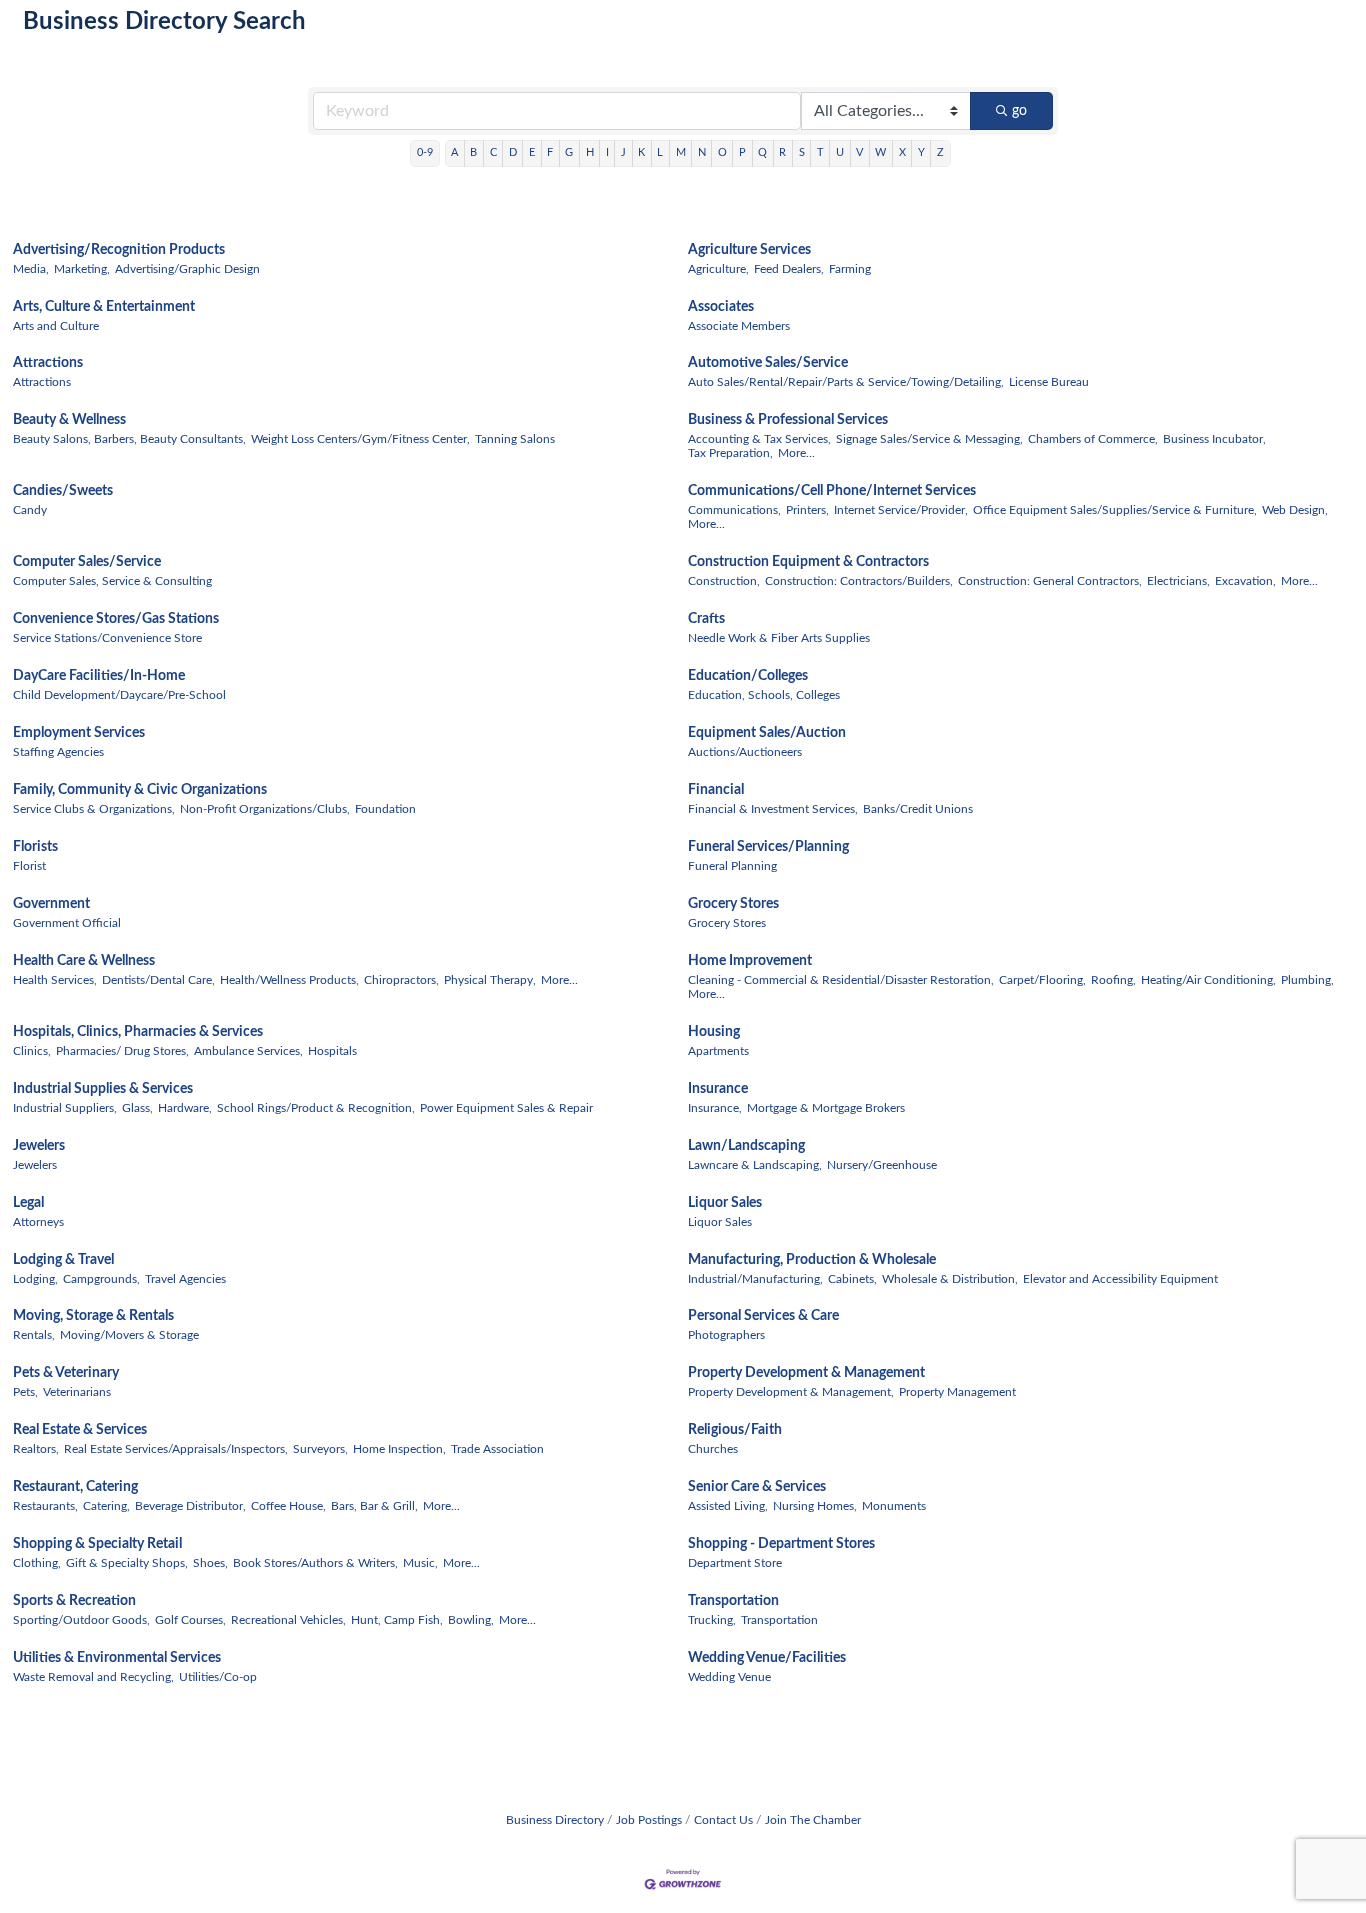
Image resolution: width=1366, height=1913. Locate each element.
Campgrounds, (101, 1279)
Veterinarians (77, 1392)
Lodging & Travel (63, 1260)
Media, (31, 269)
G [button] (569, 152)
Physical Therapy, (490, 980)
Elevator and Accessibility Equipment (1120, 1279)
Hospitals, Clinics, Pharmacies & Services (138, 1032)
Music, (420, 1563)
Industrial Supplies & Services (103, 1089)
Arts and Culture (56, 326)
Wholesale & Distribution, (950, 1279)
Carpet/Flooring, (1042, 980)
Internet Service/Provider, (901, 510)
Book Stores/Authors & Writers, (315, 1563)
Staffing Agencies (58, 752)
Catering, (106, 1506)
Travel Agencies (185, 1279)
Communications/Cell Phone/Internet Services (832, 491)
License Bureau (1049, 382)
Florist (29, 866)
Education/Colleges (748, 676)
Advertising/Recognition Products (119, 250)
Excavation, (1245, 581)
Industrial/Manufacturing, (755, 1279)
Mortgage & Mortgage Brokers (826, 1108)
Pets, (25, 1392)
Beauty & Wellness (69, 420)
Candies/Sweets (63, 491)
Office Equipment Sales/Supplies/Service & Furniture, (1115, 510)
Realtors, (36, 1449)
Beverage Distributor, (190, 1506)
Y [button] (921, 152)
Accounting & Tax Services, (759, 439)
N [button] (702, 152)
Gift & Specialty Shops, (127, 1563)
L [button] (660, 152)
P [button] (742, 152)
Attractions (48, 363)
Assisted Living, (728, 1506)
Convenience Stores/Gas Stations (116, 619)
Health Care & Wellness (84, 961)
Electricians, (1178, 581)
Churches (713, 1449)
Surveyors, (320, 1449)
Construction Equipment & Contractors (808, 562)
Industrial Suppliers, (65, 1108)
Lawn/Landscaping (746, 1146)
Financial (716, 790)
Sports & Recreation (74, 1601)
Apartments (718, 1051)
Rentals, (34, 1335)
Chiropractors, (401, 980)
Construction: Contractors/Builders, (859, 581)
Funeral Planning (732, 866)
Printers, (807, 510)
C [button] (493, 152)
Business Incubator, (1214, 439)
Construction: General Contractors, (1050, 581)
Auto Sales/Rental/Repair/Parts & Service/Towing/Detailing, (846, 382)
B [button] (473, 152)
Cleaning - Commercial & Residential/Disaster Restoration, (841, 980)
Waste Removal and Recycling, (93, 1677)
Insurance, (715, 1108)
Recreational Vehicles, (288, 1620)
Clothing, (37, 1563)
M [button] (681, 152)
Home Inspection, (399, 1449)
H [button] (590, 152)
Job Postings (649, 1820)
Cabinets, (852, 1279)
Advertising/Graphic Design (187, 269)
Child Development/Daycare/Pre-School (119, 695)
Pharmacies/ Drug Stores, (122, 1051)
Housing (714, 1032)
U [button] (840, 152)
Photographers (726, 1335)
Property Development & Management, (791, 1392)
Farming (850, 269)
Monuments (894, 1506)
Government (51, 904)
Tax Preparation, (730, 453)
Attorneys (38, 1222)
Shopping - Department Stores (781, 1544)
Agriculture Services (749, 250)
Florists (35, 847)
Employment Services (79, 733)
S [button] (802, 152)
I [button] (607, 152)
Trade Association (497, 1449)
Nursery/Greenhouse (882, 1165)
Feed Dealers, (789, 269)
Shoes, (210, 1563)
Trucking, (712, 1620)
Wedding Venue (729, 1677)
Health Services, (55, 980)
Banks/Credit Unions (918, 809)
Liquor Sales (725, 1203)
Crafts (706, 619)
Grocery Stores (733, 904)
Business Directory (555, 1820)
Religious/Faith (735, 1430)
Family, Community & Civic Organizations (140, 790)
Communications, (734, 510)
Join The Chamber (813, 1820)
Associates (721, 307)
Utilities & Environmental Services (117, 1658)
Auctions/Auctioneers (745, 752)
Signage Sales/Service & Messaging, (929, 439)
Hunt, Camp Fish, (397, 1620)
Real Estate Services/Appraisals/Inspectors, (176, 1449)
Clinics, (32, 1051)
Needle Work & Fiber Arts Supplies (779, 638)
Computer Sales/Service (87, 562)
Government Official (67, 923)
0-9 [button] (425, 152)
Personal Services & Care (763, 1316)
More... (796, 453)
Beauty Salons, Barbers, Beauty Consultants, (129, 439)
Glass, (137, 1108)
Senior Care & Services (757, 1487)
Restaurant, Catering (75, 1487)
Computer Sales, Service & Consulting (112, 581)
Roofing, (1113, 980)
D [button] (513, 152)
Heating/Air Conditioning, (1208, 980)
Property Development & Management (806, 1373)
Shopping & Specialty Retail (97, 1544)
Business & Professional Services (788, 420)
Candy (30, 510)
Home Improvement (750, 961)
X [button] (902, 152)
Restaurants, (45, 1506)
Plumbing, (1307, 980)
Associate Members (739, 326)
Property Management (957, 1392)
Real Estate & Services (80, 1430)
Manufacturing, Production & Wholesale (812, 1260)
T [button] (820, 152)
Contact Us (723, 1820)
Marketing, (82, 269)
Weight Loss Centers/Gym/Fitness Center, (360, 439)
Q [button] (762, 152)
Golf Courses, (190, 1620)
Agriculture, (718, 269)
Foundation (385, 809)
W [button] (880, 152)
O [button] (722, 152)
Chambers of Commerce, (1093, 439)
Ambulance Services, (248, 1051)
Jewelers (39, 1146)
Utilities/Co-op (218, 1677)
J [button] (623, 152)
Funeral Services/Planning (768, 847)
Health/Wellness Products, (289, 980)
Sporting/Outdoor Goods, (81, 1620)
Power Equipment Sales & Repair (506, 1108)
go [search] (1019, 111)
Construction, (724, 581)
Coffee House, (288, 1506)
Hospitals (332, 1051)
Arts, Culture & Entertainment (104, 307)
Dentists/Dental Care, (158, 980)
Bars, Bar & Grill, (374, 1506)
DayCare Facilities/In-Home (99, 676)
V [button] (859, 152)
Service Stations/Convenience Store (107, 638)
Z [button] (940, 152)
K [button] (641, 152)
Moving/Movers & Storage (129, 1335)
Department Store (735, 1563)
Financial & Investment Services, (773, 809)
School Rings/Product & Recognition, (316, 1108)
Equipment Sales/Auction (767, 733)
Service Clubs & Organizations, (94, 809)
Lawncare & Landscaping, (755, 1165)
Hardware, (185, 1108)
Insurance (718, 1089)
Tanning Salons (515, 439)
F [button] (550, 152)
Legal (28, 1203)
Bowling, (471, 1620)
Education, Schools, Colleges (764, 695)
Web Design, (1295, 510)
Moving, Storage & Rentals (93, 1316)
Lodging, (35, 1279)
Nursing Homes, (815, 1506)
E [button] (532, 152)
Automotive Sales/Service (768, 363)
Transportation (733, 1601)
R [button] (782, 152)
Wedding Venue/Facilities (767, 1658)
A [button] (454, 152)
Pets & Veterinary (66, 1373)
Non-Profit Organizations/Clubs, (265, 809)
